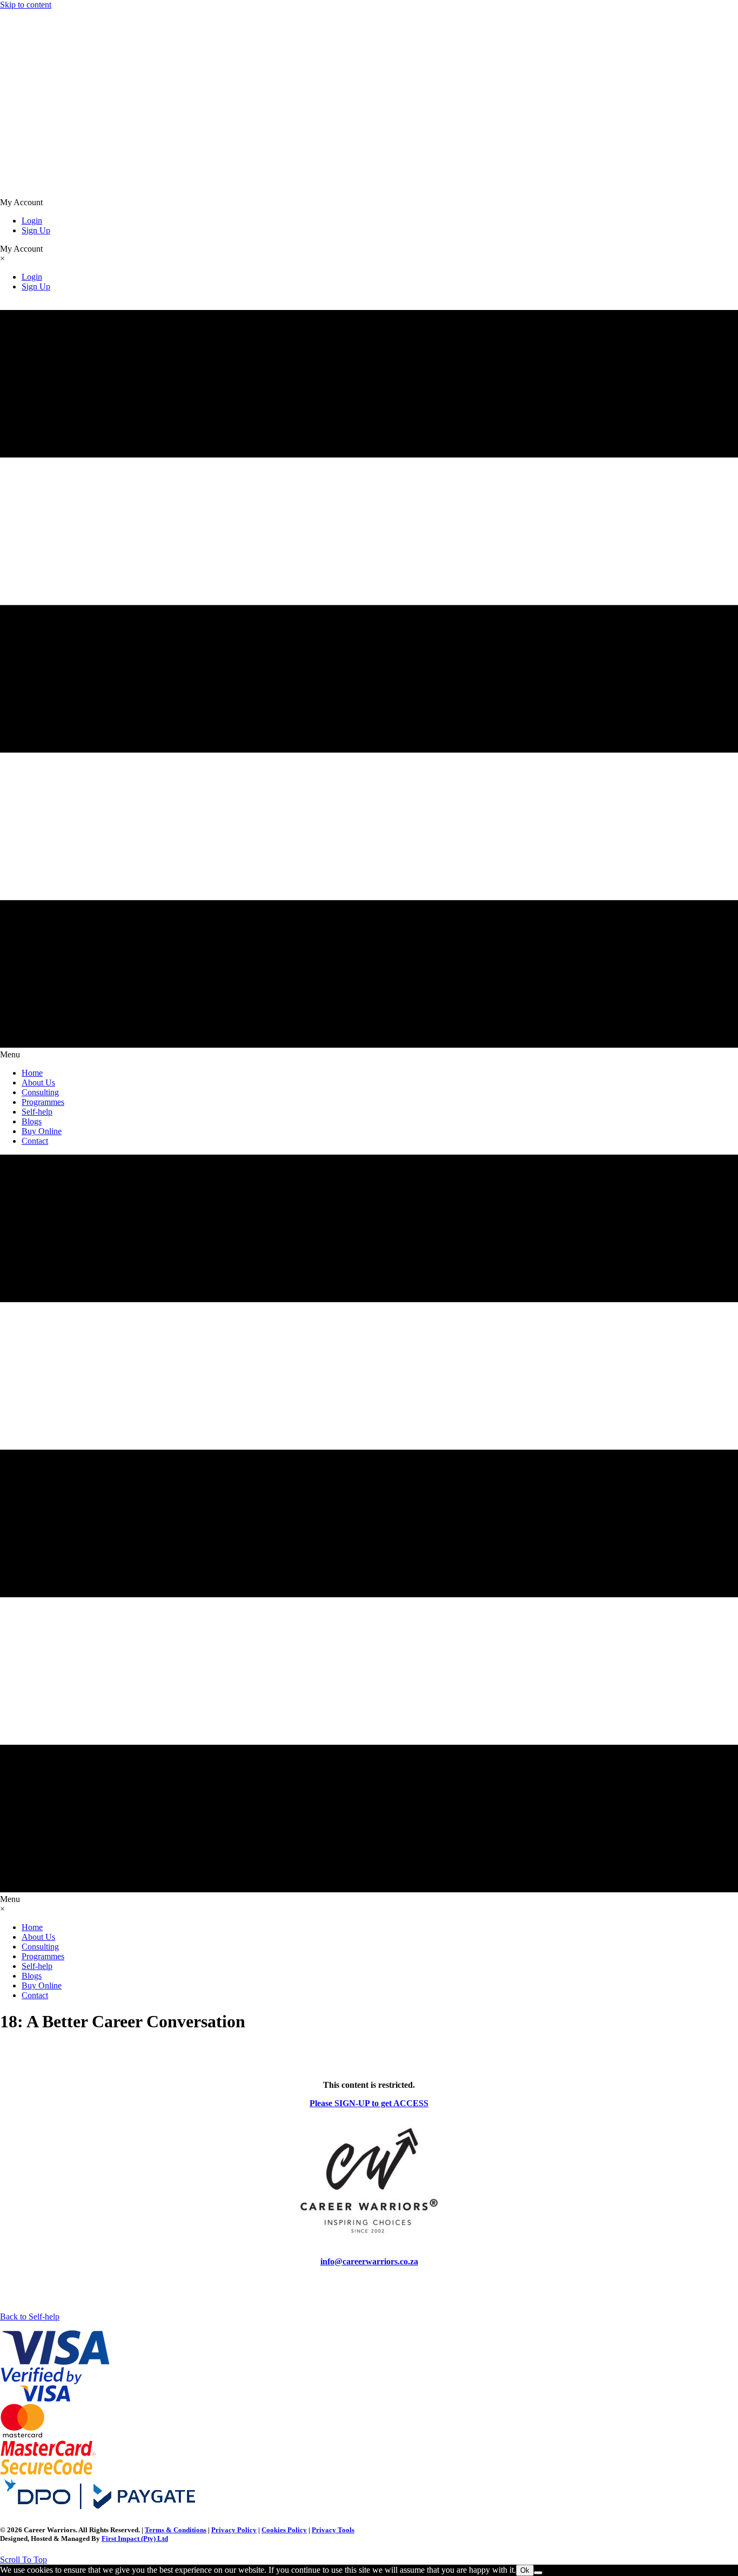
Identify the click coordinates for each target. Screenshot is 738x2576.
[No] (538, 2573)
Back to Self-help (30, 2317)
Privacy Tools (333, 2530)
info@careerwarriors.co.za (369, 2261)
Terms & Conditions (176, 2530)
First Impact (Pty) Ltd (135, 2538)
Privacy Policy (234, 2530)
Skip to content (26, 5)
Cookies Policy (284, 2530)
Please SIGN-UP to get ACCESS (369, 2103)
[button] (24, 2560)
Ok (525, 2570)
